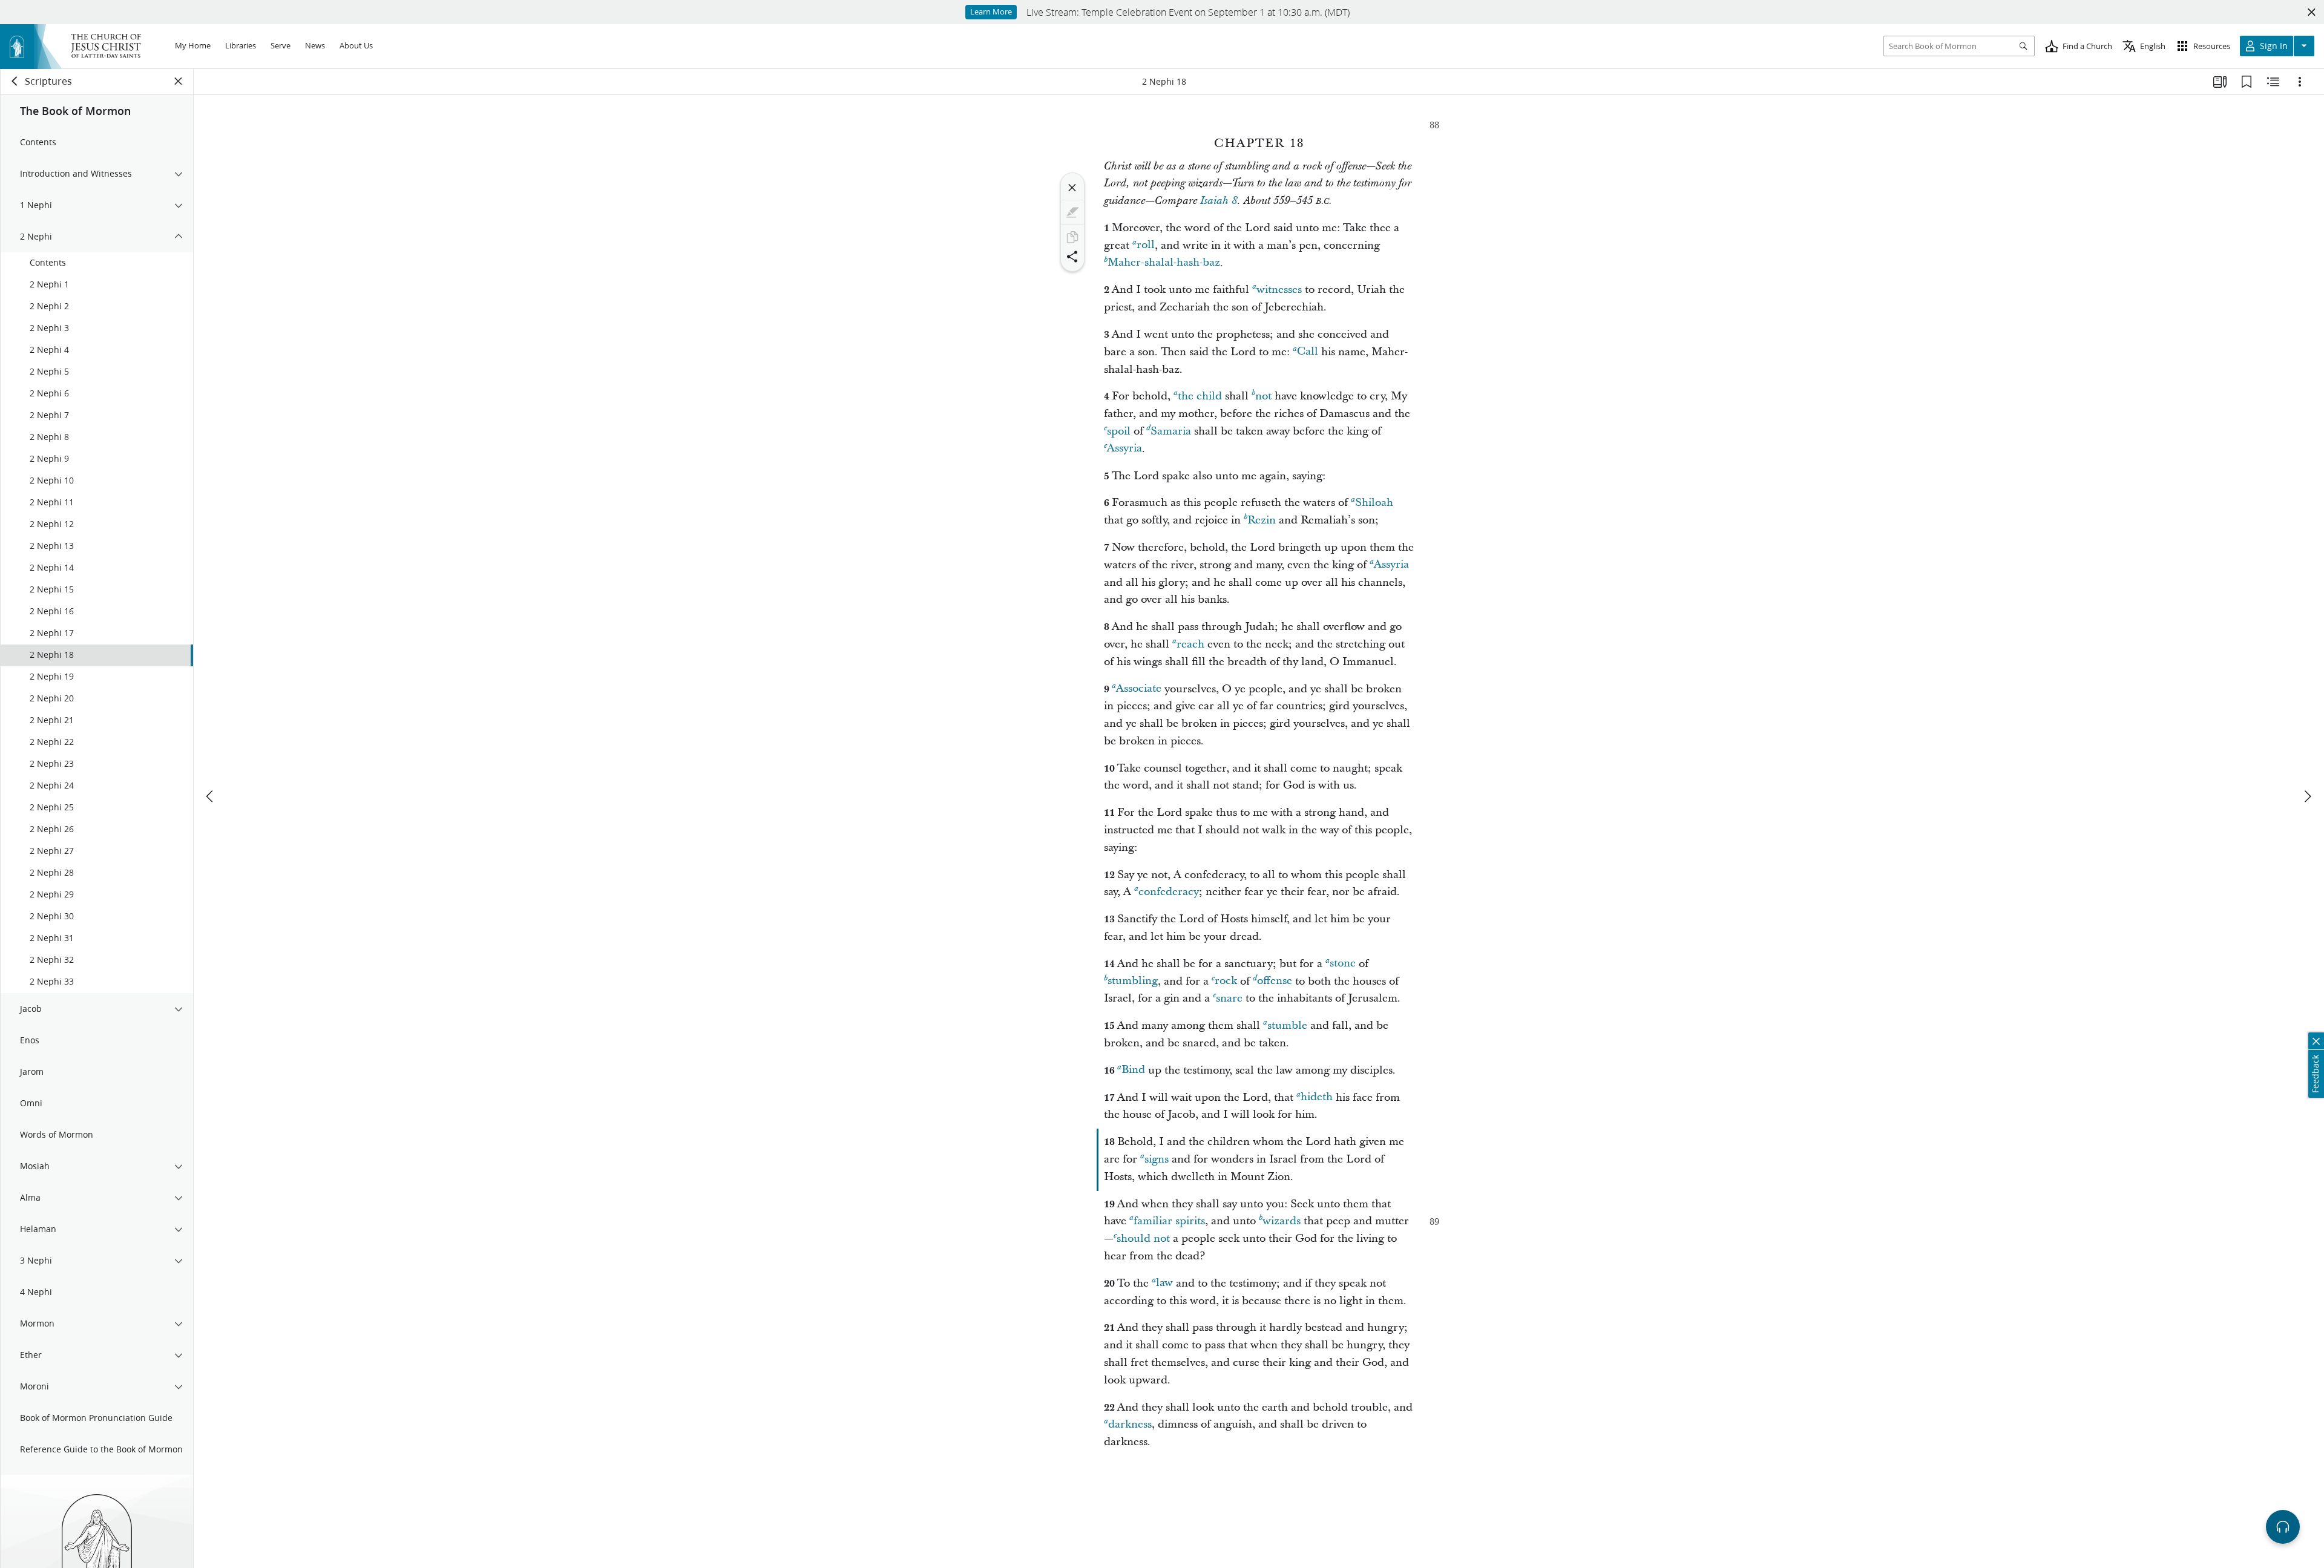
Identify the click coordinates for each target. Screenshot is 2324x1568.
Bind (1133, 1070)
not (1263, 396)
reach (1190, 644)
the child (1200, 396)
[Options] (2300, 82)
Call (1308, 352)
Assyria (1124, 449)
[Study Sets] (2220, 82)
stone (1343, 964)
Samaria (1171, 431)
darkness (1130, 1424)
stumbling (1133, 981)
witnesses (1279, 290)
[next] (2307, 796)
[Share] (1072, 257)
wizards (1282, 1221)
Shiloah (1374, 503)
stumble (1287, 1025)
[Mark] (1072, 212)
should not (1143, 1238)
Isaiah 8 (1219, 201)
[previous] (211, 796)
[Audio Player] (2283, 1527)
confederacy (1169, 892)
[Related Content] (2273, 82)
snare (1229, 998)
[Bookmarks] (2247, 82)
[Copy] (1072, 237)
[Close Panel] (179, 81)
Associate (1139, 689)
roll (1146, 245)
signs (1157, 1159)
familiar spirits (1169, 1221)
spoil (1119, 431)
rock (1226, 981)
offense (1275, 981)
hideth (1317, 1097)
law (1164, 1283)
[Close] (1072, 188)
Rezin (1262, 520)
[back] (15, 81)
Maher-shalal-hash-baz (1164, 263)
